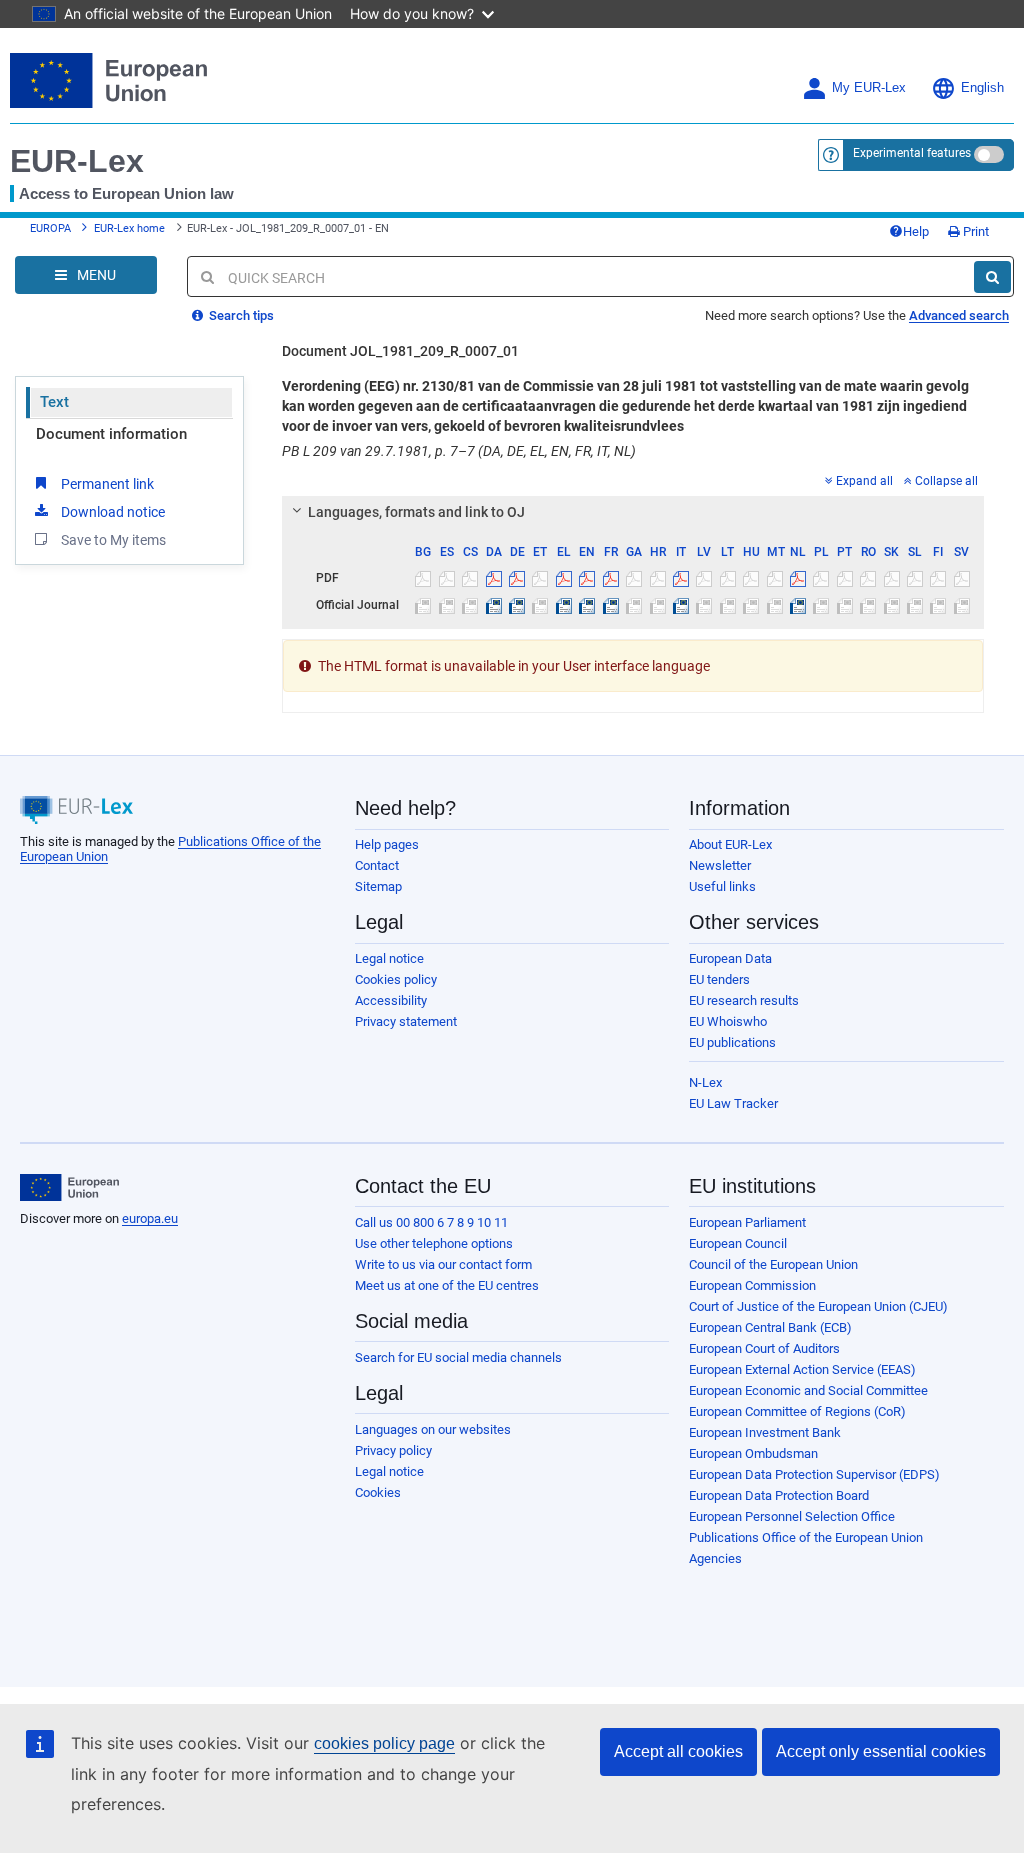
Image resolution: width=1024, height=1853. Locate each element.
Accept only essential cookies (881, 1751)
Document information (111, 434)
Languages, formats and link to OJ (416, 512)
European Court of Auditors (764, 1348)
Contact (377, 865)
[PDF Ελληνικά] (564, 578)
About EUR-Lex (730, 844)
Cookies (378, 1492)
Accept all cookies (678, 1751)
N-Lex (705, 1082)
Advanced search (959, 315)
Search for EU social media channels (458, 1357)
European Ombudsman (753, 1453)
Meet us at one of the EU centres (447, 1285)
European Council (738, 1243)
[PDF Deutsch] (517, 578)
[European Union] (69, 1188)
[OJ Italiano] (681, 605)
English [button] (982, 88)
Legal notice (389, 958)
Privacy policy (393, 1450)
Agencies (715, 1558)
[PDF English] (587, 578)
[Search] (992, 277)
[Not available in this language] (423, 578)
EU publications (732, 1042)
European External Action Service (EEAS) (802, 1369)
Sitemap (378, 886)
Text (54, 402)
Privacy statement (406, 1021)
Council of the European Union (773, 1264)
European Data (730, 958)
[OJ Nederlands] (798, 605)
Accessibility (391, 1000)
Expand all (864, 481)
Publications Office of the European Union (806, 1537)
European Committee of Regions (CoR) (797, 1411)
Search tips (240, 315)
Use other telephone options (434, 1243)
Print (974, 231)
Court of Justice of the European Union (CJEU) (818, 1306)
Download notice (113, 512)
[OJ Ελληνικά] (564, 605)
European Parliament (747, 1222)
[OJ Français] (611, 605)
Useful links (722, 886)
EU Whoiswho (728, 1021)
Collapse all (946, 481)
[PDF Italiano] (681, 578)
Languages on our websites (433, 1429)
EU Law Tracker (733, 1103)
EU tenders (719, 979)
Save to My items (113, 540)
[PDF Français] (611, 578)
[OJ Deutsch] (517, 605)
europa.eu (150, 1218)
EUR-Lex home (129, 228)
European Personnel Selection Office (792, 1516)
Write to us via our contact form (443, 1264)
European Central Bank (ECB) (770, 1327)
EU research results (744, 1000)
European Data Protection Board (779, 1495)
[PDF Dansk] (493, 578)
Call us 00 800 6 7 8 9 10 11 (431, 1222)
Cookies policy (396, 979)
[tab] (633, 512)
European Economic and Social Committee (808, 1390)
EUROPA (50, 228)
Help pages (387, 844)
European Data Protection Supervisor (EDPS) (814, 1474)
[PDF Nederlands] (798, 578)
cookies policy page (384, 1743)
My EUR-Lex (869, 88)
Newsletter (720, 865)
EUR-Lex (77, 161)
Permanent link (107, 484)
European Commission (752, 1285)
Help (916, 231)
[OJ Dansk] (493, 605)
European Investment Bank (765, 1432)
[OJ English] (587, 605)
